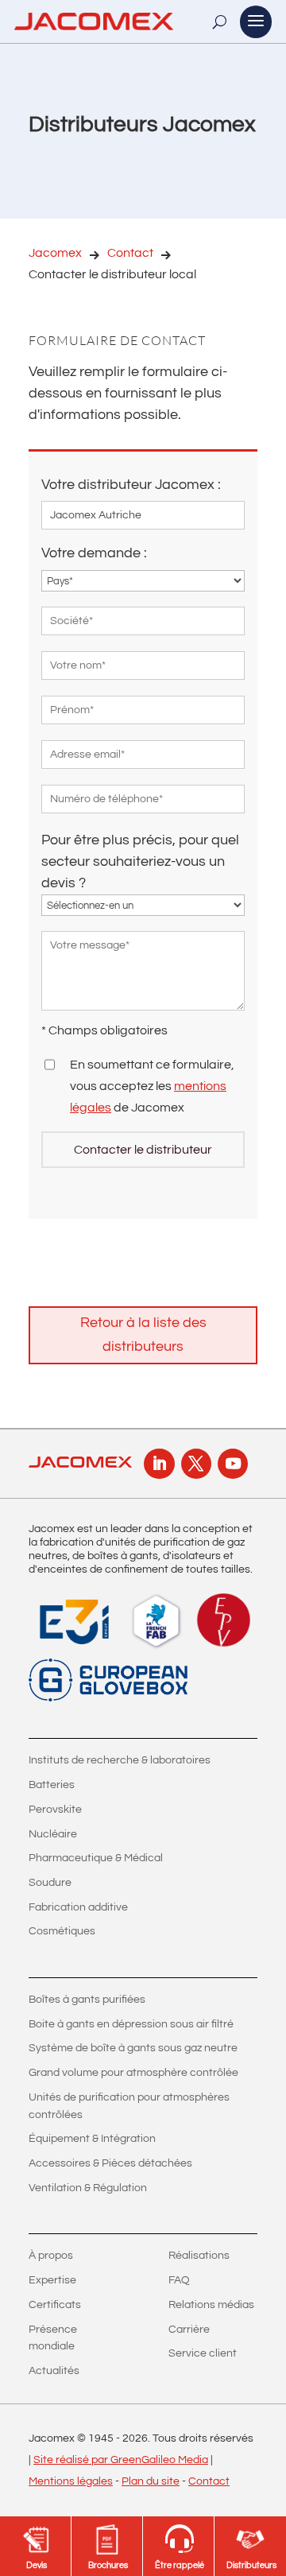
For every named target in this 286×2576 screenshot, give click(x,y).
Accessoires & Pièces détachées (110, 2163)
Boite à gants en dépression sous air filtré (131, 2024)
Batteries (52, 1785)
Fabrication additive (78, 1907)
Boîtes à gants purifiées (87, 2000)
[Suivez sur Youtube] (233, 1464)
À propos (51, 2256)
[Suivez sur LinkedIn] (159, 1464)
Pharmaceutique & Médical (96, 1858)
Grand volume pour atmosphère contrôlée (133, 2073)
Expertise (52, 2280)
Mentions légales (71, 2481)
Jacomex (55, 253)
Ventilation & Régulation (88, 2188)
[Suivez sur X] (196, 1464)
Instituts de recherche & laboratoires (120, 1760)
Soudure (50, 1883)
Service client (203, 2353)
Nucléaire (53, 1834)
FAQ (179, 2280)
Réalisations (199, 2256)
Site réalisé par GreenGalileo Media (121, 2460)
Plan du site (151, 2481)
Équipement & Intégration (92, 2139)
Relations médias (211, 2305)
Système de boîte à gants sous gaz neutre (133, 2048)
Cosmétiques (62, 1931)
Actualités (54, 2371)
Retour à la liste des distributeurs (143, 1335)
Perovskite (55, 1810)
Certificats (55, 2305)
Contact (130, 253)
